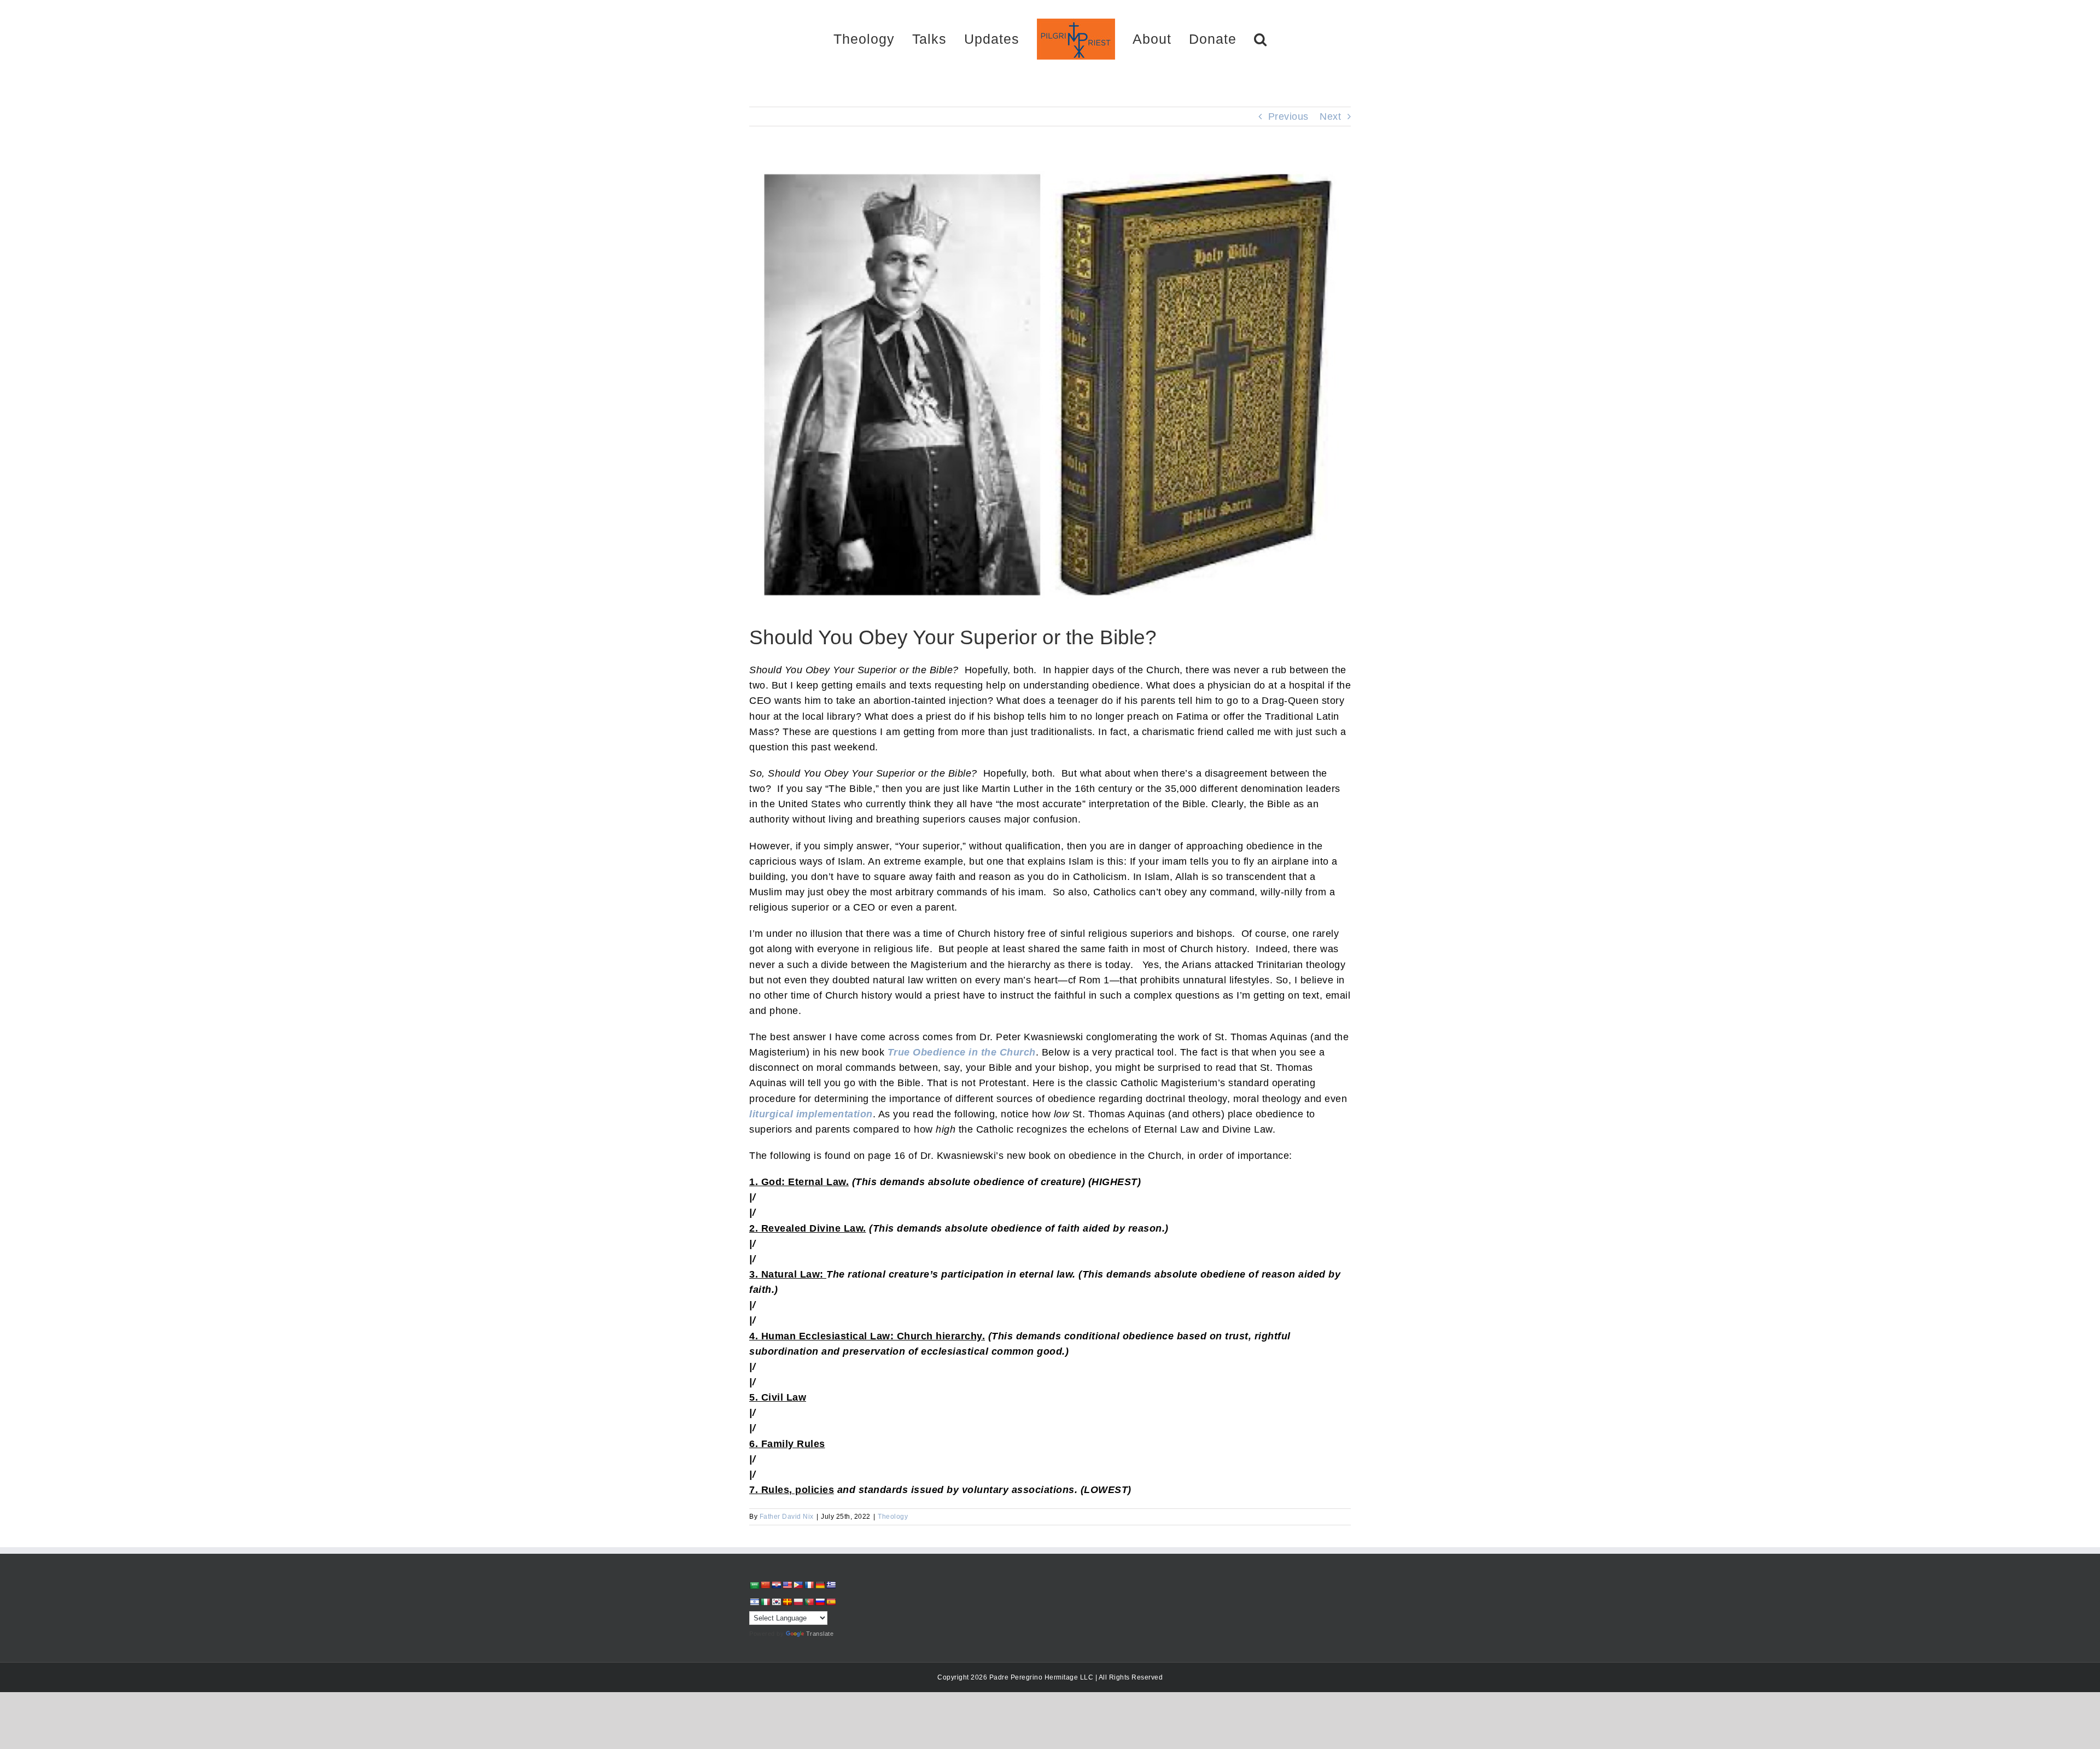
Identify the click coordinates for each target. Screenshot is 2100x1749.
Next (1330, 116)
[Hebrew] (754, 1602)
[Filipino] (798, 1585)
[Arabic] (754, 1585)
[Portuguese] (809, 1602)
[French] (809, 1585)
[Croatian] (776, 1585)
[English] (787, 1585)
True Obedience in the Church (962, 1052)
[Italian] (765, 1602)
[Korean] (776, 1602)
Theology (893, 1517)
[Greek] (831, 1585)
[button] (1222, 39)
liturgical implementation (811, 1114)
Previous (1288, 116)
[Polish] (798, 1602)
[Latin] (787, 1602)
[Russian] (820, 1602)
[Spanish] (831, 1602)
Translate (820, 1634)
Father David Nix (787, 1517)
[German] (820, 1585)
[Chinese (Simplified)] (765, 1585)
